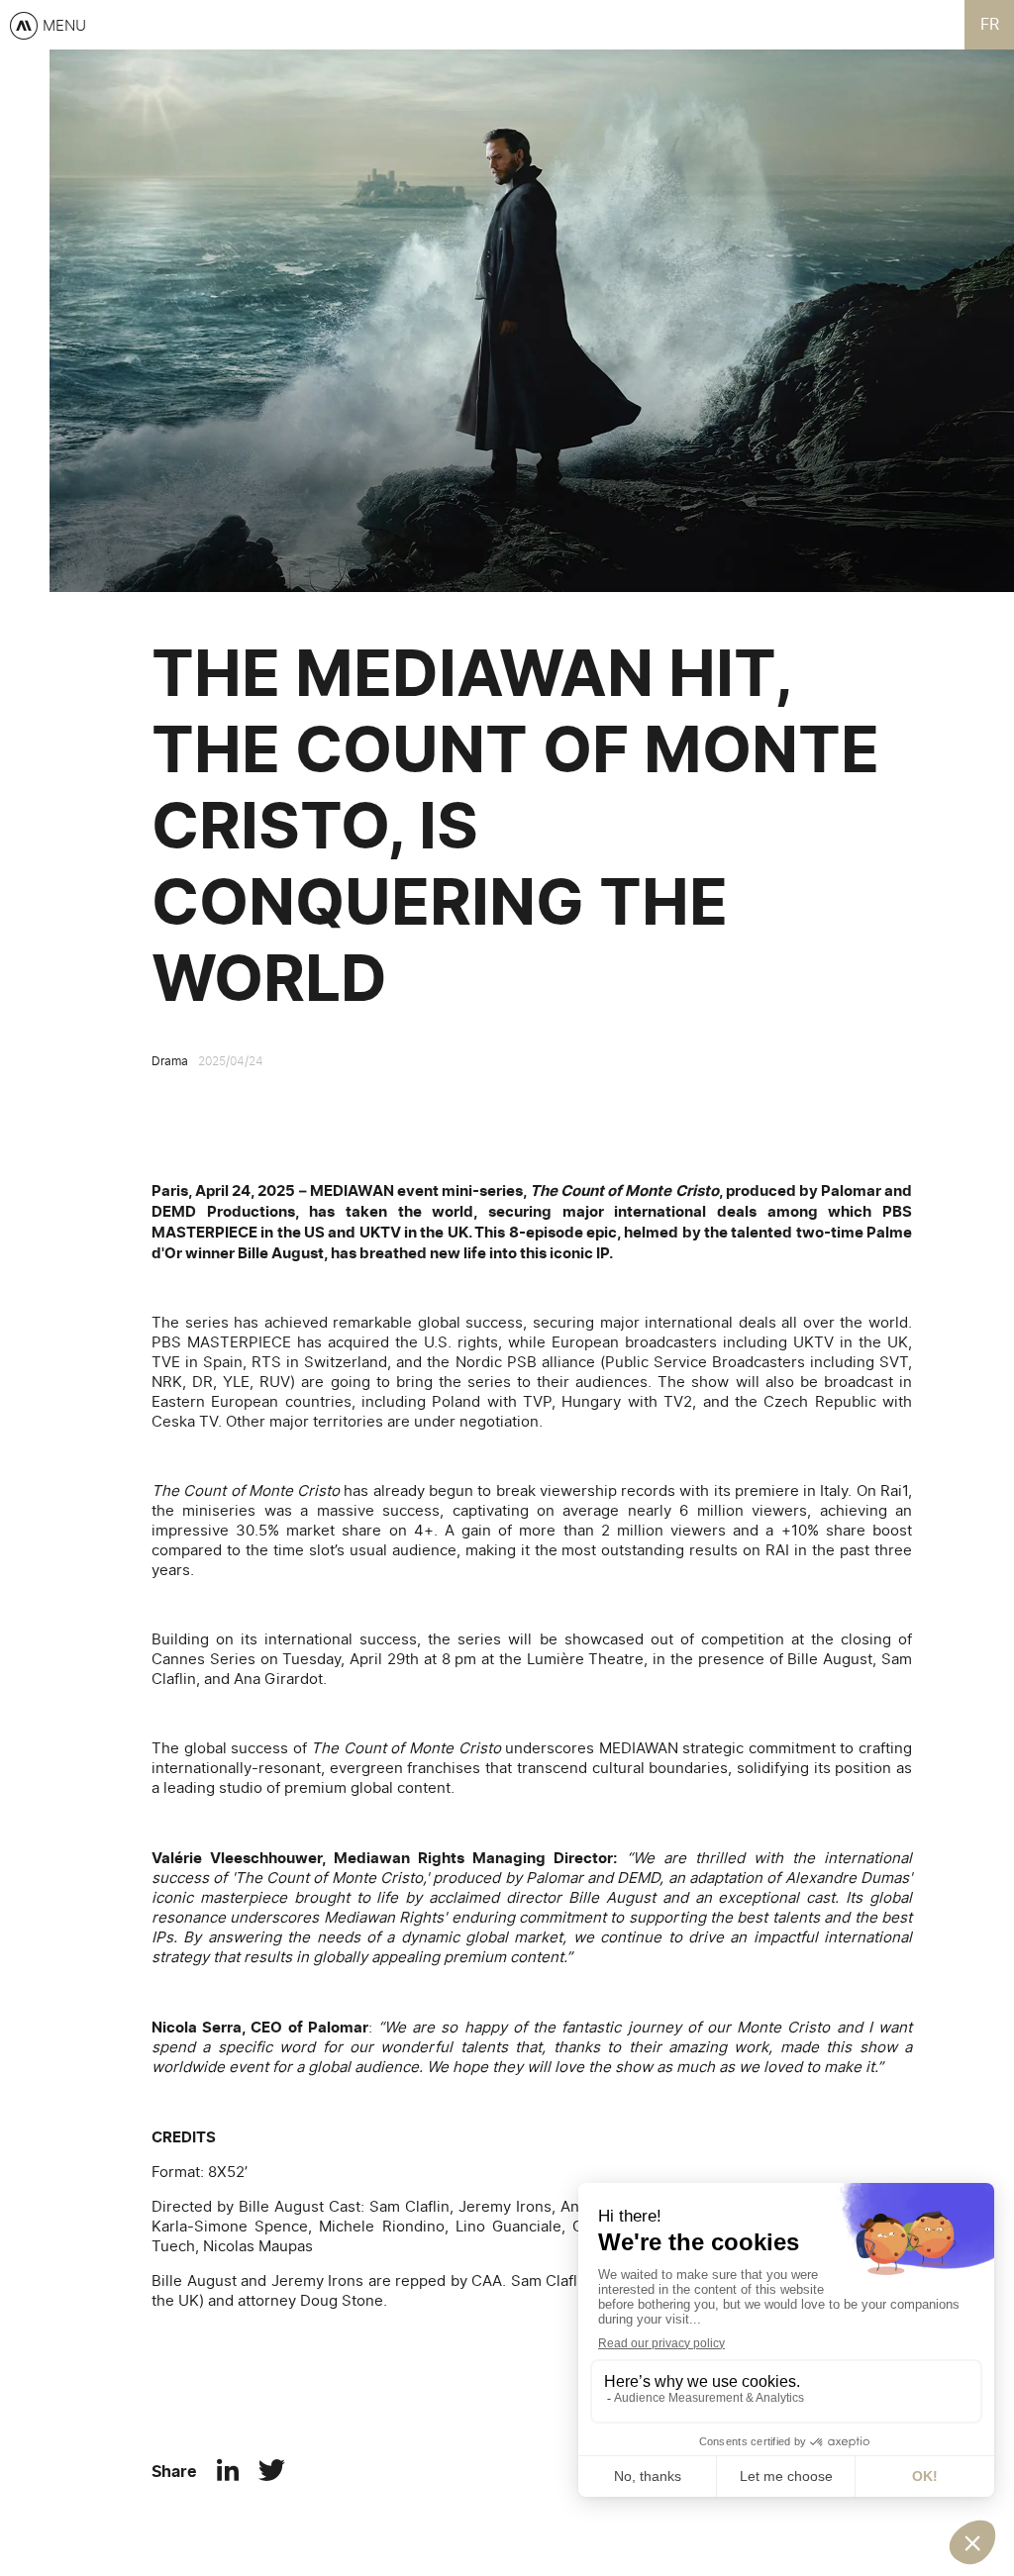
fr (990, 25)
